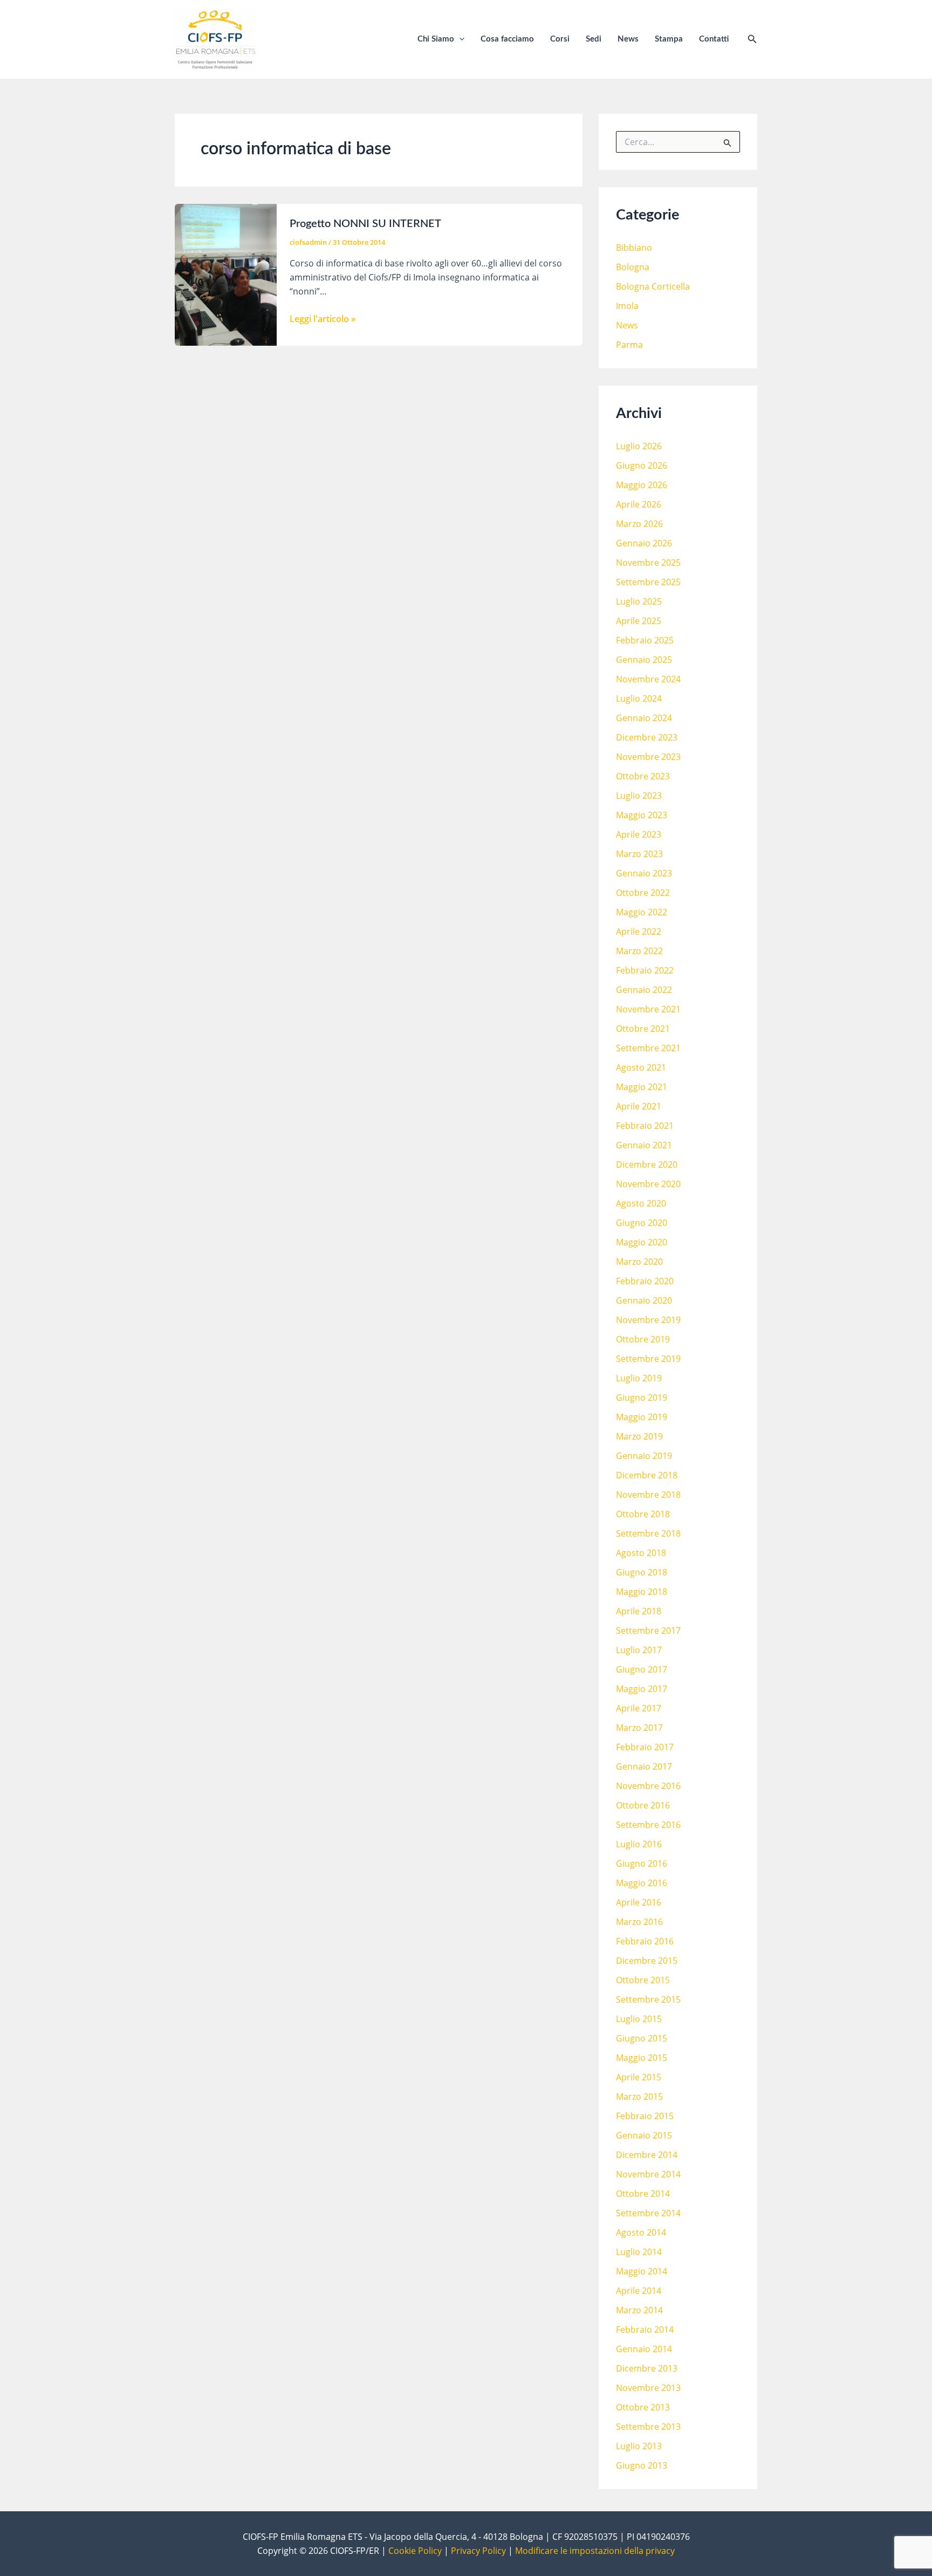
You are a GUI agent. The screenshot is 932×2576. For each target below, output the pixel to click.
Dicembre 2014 (647, 2155)
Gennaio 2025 (644, 660)
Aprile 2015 (639, 2077)
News (628, 39)
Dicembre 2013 (647, 2368)
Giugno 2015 (642, 2038)
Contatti (714, 39)
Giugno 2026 (642, 465)
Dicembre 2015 (647, 1961)
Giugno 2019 (642, 1397)
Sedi (594, 39)
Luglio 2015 (639, 2019)
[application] (459, 39)
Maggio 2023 (642, 815)
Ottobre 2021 (643, 1029)
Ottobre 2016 (643, 1805)
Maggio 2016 (642, 1883)
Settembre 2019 (648, 1359)
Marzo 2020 (639, 1262)
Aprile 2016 (639, 1902)
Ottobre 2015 (643, 1980)
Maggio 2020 (642, 1242)
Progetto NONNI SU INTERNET (365, 224)
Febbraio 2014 (645, 2330)
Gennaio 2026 (644, 543)
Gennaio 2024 (644, 718)
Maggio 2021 (642, 1087)
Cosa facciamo (507, 39)
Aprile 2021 (639, 1106)
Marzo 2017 (639, 1728)
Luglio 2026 (639, 446)
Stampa (669, 39)
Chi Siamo (436, 39)
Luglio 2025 (639, 601)
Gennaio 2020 (644, 1300)
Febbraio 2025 (645, 640)
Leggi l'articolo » (323, 319)
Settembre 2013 (648, 2427)
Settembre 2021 (648, 1048)
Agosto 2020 (641, 1203)
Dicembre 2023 (647, 737)
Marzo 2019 (639, 1436)
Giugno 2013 (642, 2465)
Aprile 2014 (639, 2291)
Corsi (560, 39)
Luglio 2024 (639, 698)
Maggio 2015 (642, 2058)
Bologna (633, 267)
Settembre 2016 (648, 1825)
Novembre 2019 (648, 1320)
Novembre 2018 (648, 1495)
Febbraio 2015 (645, 2116)
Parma (629, 345)
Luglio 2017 (639, 1650)
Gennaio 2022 (644, 990)
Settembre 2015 (648, 1999)
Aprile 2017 (639, 1708)
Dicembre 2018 (647, 1475)
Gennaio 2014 (644, 2349)
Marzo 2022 (639, 951)
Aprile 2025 (639, 621)
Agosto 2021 (641, 1067)
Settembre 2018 (648, 1533)
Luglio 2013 (639, 2446)
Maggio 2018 (642, 1592)
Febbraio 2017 (645, 1747)
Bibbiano (634, 248)
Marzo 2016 (639, 1922)
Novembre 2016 (648, 1786)
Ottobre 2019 (643, 1339)
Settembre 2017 (648, 1630)
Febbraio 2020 (645, 1281)
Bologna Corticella (653, 286)
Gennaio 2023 (644, 873)
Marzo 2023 (639, 854)
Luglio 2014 (639, 2252)
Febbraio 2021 (645, 1126)
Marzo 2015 (639, 2097)
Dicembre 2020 (647, 1164)
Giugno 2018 (642, 1572)
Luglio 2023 (639, 796)
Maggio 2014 (642, 2271)
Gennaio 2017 (644, 1766)
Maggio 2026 (642, 485)
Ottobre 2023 (643, 776)
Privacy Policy (478, 2551)
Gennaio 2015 (644, 2135)
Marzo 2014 (639, 2310)
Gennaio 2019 (644, 1456)
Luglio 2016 (639, 1844)
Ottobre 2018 (643, 1514)
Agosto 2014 (641, 2232)
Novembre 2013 (648, 2388)
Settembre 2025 (648, 582)
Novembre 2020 (648, 1184)
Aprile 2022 (639, 931)
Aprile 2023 (639, 834)
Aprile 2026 (639, 504)
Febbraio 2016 (645, 1941)
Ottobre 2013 (643, 2407)
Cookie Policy (415, 2551)
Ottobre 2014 (643, 2194)
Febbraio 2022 (645, 970)
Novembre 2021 (648, 1009)
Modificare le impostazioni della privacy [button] (595, 2551)
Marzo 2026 (639, 524)
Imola (627, 306)
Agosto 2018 (641, 1553)
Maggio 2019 (642, 1417)
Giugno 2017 (642, 1669)
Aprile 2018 (639, 1611)
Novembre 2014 (648, 2174)
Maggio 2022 (642, 912)
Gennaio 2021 (644, 1145)
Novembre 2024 (648, 679)
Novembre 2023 (648, 757)
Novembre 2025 (648, 563)
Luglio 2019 (639, 1378)
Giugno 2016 (642, 1864)
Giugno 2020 (642, 1223)
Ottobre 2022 (643, 893)
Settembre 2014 (648, 2213)
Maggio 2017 (642, 1689)
